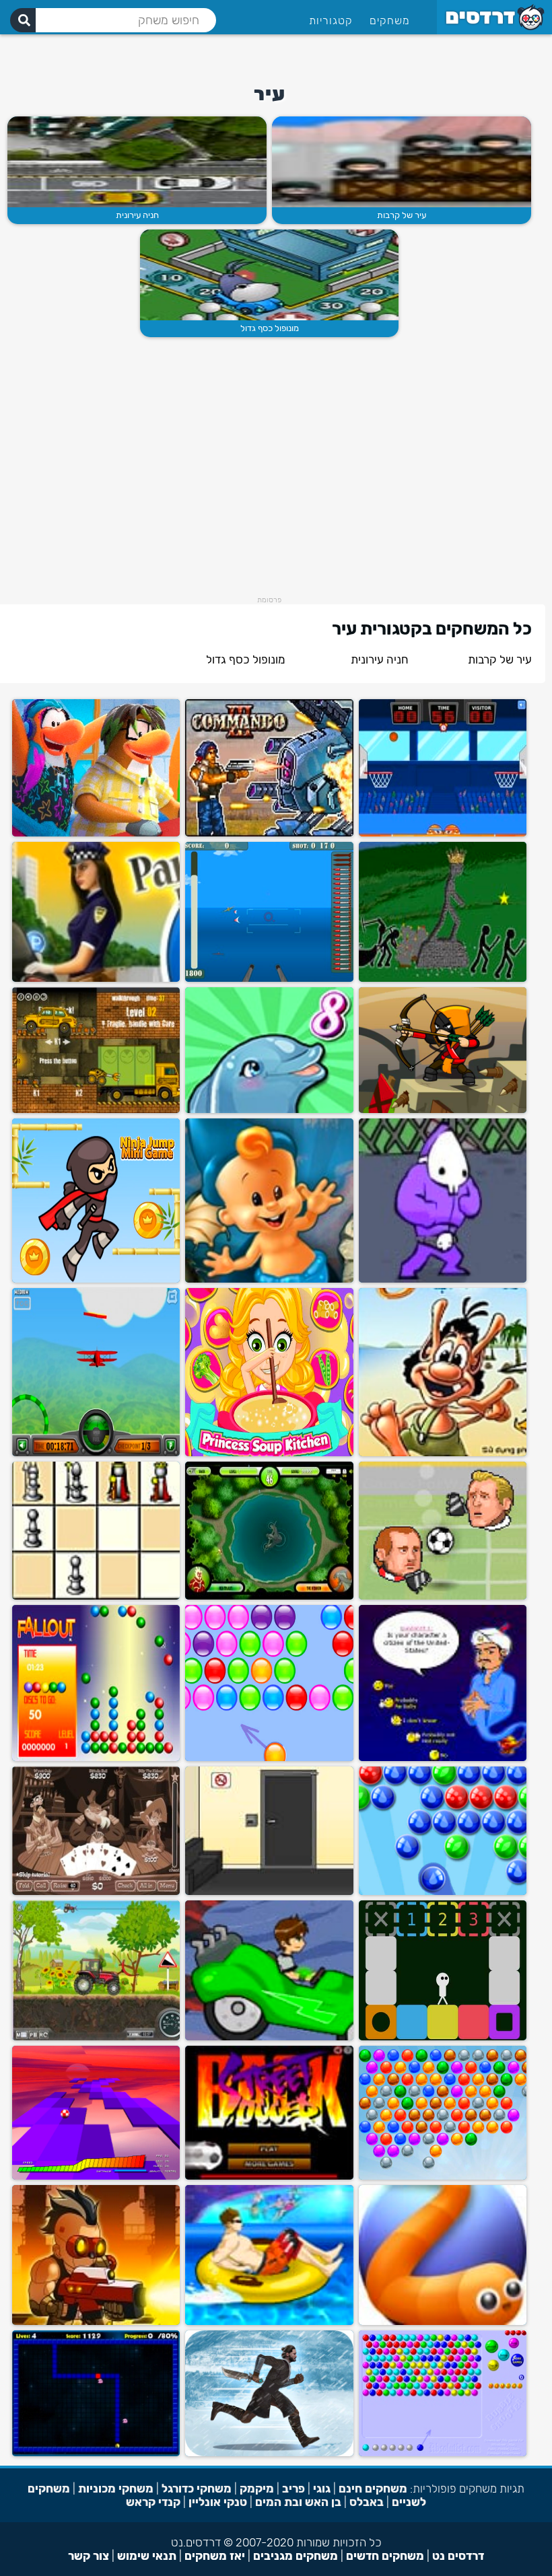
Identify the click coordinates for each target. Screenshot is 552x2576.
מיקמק (257, 2489)
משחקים (390, 21)
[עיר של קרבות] (402, 162)
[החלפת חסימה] (443, 2037)
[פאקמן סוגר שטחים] (96, 2453)
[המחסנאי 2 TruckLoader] (96, 1110)
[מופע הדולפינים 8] (269, 1110)
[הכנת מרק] (269, 1453)
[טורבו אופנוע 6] (269, 2322)
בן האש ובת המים (298, 2502)
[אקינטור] (443, 1758)
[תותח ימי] (269, 979)
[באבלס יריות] (443, 1892)
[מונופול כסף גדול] (270, 275)
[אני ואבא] (443, 1280)
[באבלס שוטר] (443, 2453)
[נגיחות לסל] (443, 833)
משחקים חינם (373, 2489)
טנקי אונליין (218, 2502)
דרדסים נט (458, 2556)
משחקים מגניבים (296, 2556)
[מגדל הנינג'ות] (96, 1280)
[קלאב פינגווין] (96, 833)
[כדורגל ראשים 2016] (443, 1597)
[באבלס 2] (96, 1758)
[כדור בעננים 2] (96, 2177)
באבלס (367, 2502)
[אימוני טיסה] (96, 1453)
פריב (294, 2489)
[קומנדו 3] (269, 833)
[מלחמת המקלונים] (443, 979)
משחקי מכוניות (116, 2489)
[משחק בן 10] (269, 1597)
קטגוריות (331, 21)
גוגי (322, 2489)
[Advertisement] (388, 55)
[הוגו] (443, 1453)
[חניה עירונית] (137, 162)
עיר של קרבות (402, 215)
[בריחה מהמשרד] (269, 1892)
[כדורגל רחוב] (269, 2177)
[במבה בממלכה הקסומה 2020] (269, 1280)
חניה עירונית (137, 215)
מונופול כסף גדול (270, 328)
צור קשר (89, 2556)
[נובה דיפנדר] (96, 2322)
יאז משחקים (215, 2556)
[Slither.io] (443, 2322)
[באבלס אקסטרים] (443, 2177)
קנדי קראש (153, 2502)
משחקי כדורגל (197, 2489)
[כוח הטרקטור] (96, 2037)
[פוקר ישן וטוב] (96, 1892)
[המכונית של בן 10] (269, 2037)
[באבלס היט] (269, 1758)
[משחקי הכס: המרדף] (269, 2453)
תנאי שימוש (147, 2556)
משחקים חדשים (385, 2556)
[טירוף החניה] (96, 979)
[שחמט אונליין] (96, 1597)
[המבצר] (443, 1110)
